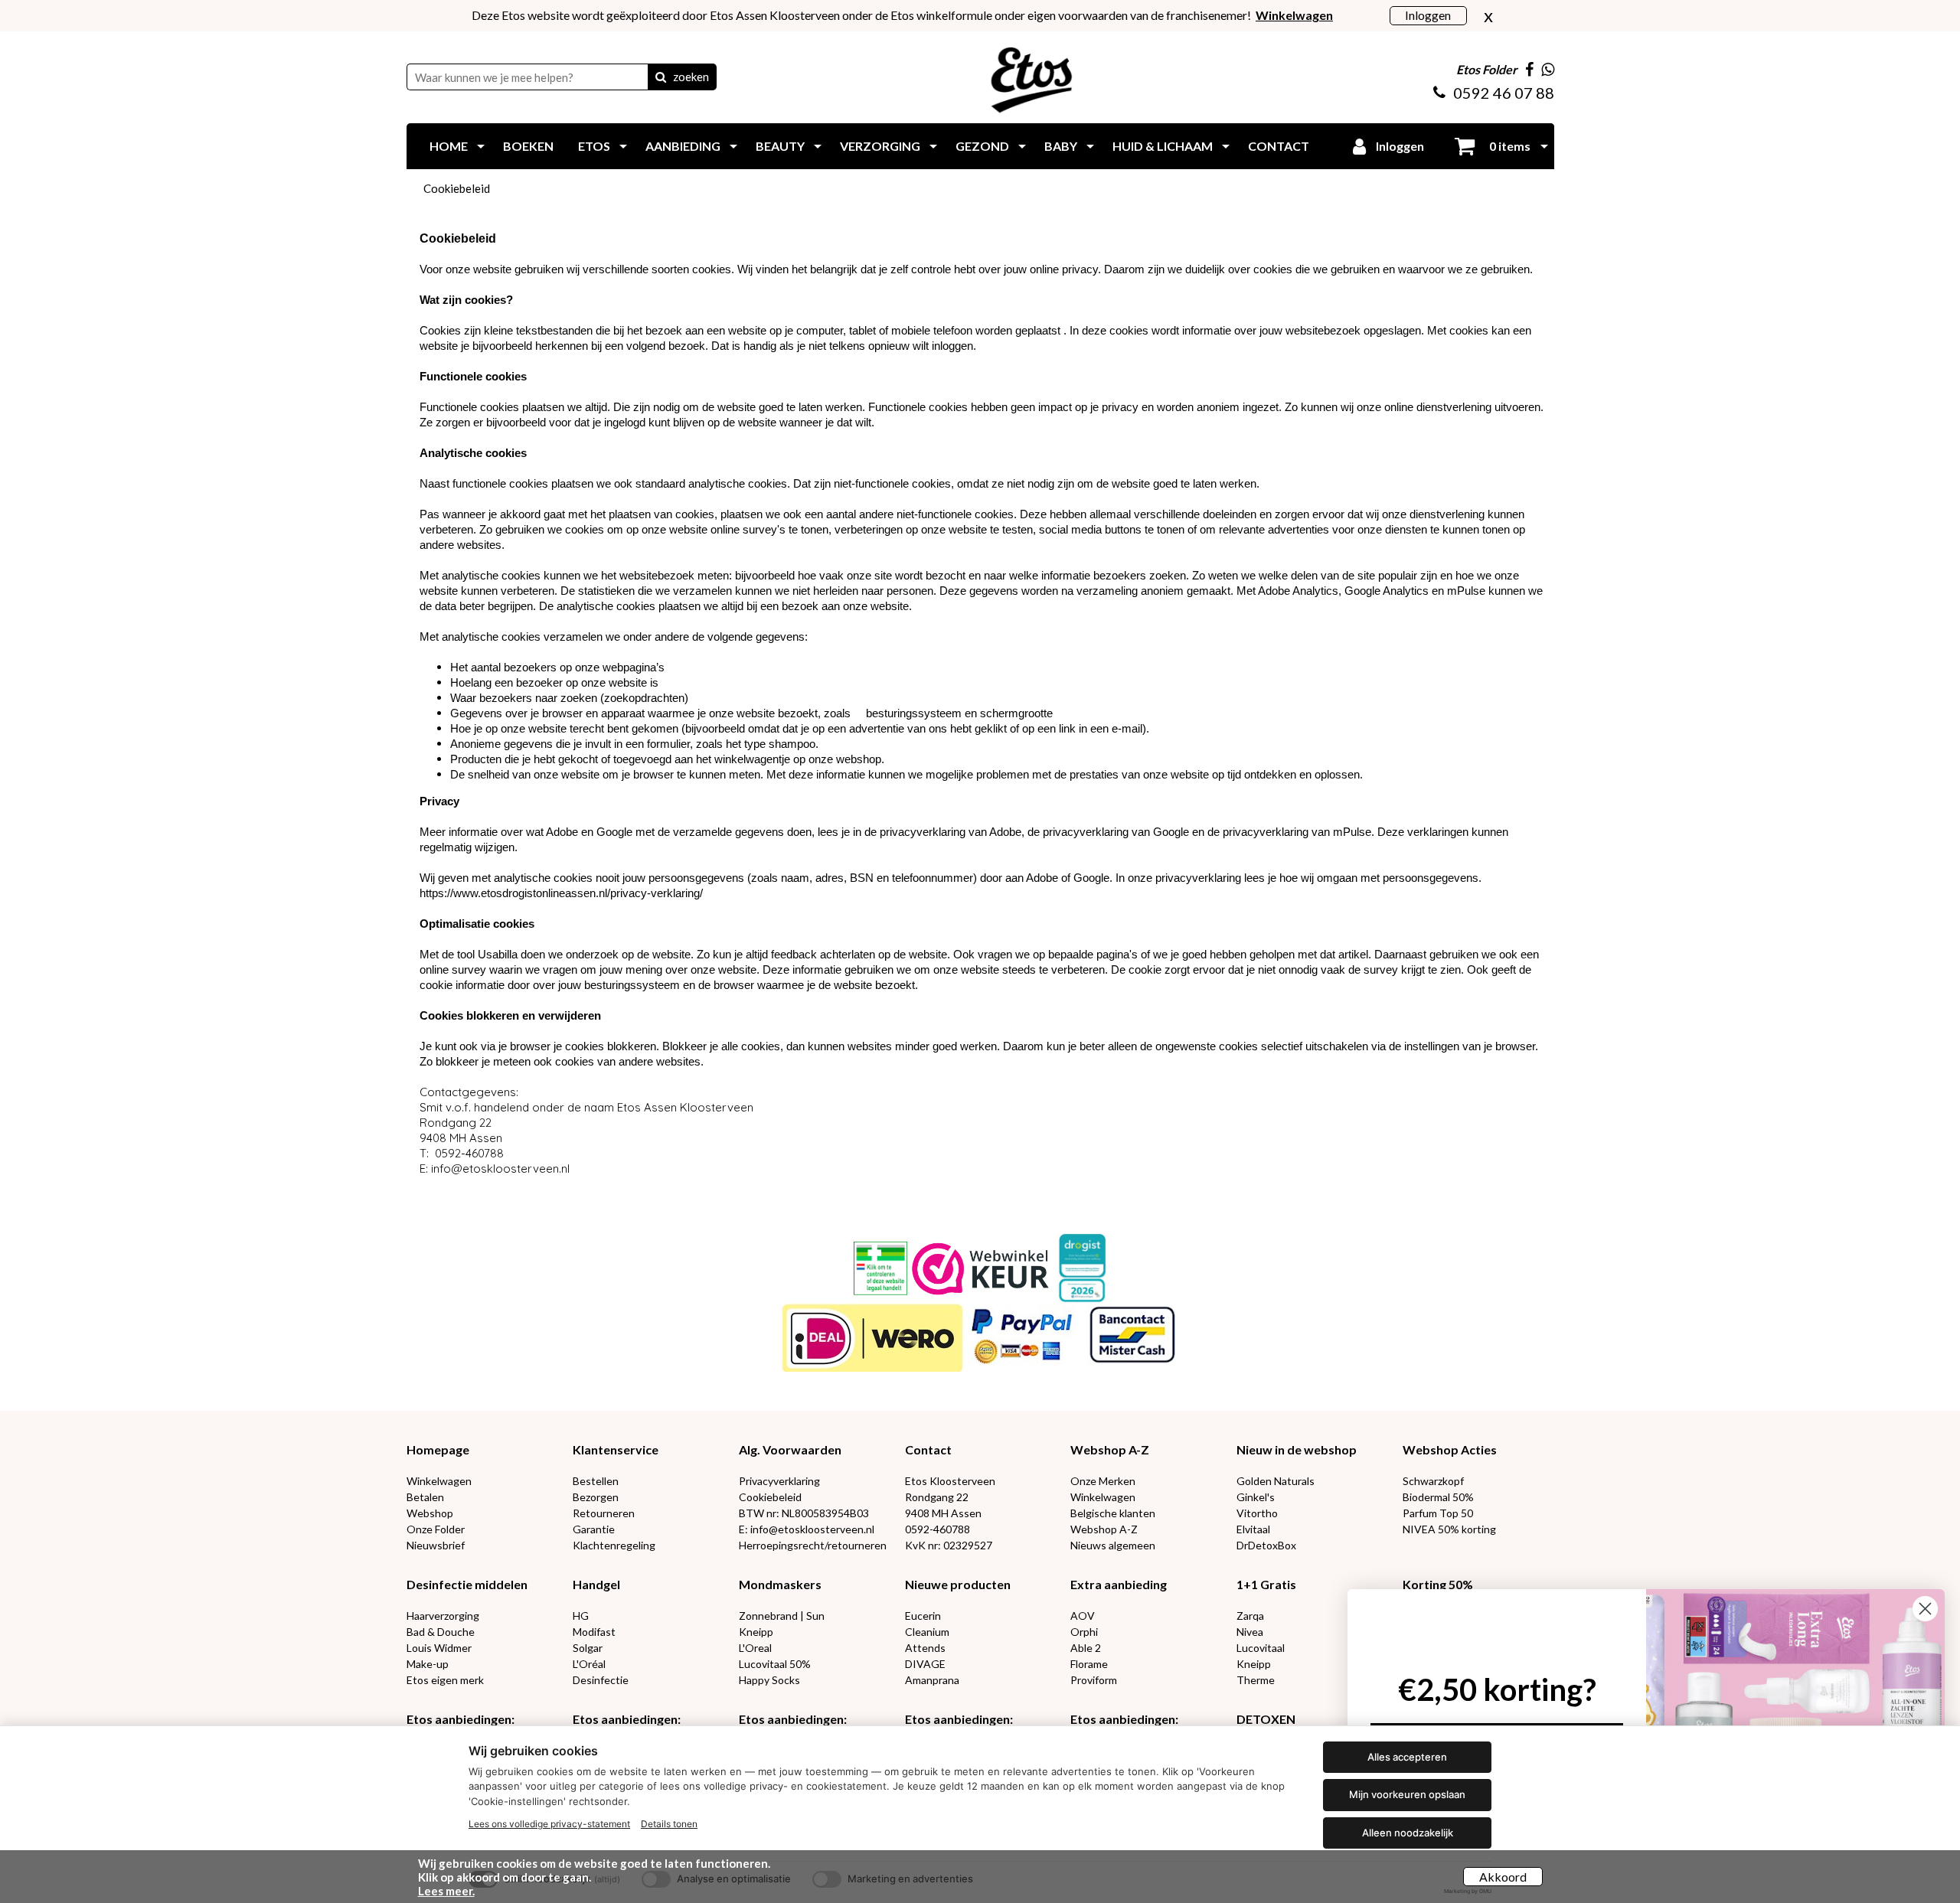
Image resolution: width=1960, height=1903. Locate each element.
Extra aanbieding (1119, 1584)
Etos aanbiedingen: (461, 1719)
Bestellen (596, 1481)
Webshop (430, 1513)
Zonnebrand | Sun (782, 1616)
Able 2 (1086, 1648)
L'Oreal (755, 1648)
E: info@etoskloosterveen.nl (807, 1529)
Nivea (1250, 1632)
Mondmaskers (780, 1584)
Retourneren (604, 1513)
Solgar (588, 1648)
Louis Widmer (439, 1648)
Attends (925, 1648)
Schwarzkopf (1433, 1481)
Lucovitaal (1261, 1648)
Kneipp (756, 1632)
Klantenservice (616, 1449)
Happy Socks (769, 1680)
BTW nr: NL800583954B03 (804, 1513)
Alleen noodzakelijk (1408, 1833)
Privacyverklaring (779, 1481)
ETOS (594, 146)
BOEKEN (528, 146)
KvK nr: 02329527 (949, 1545)
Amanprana (932, 1680)
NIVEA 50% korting (1449, 1529)
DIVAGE (925, 1664)
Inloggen (1428, 15)
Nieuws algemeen (1113, 1545)
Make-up (428, 1664)
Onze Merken (1103, 1481)
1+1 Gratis (1266, 1584)
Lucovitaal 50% (775, 1664)
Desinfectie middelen (467, 1584)
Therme (1256, 1680)
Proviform (1094, 1680)
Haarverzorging (443, 1616)
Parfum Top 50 (1438, 1513)
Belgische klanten (1113, 1513)
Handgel (596, 1584)
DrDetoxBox (1266, 1545)
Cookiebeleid (457, 188)
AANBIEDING (683, 146)
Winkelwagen (439, 1481)
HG (581, 1616)
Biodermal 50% (1438, 1497)
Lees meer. (446, 1891)
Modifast (594, 1632)
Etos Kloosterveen (950, 1481)
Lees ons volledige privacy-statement (549, 1824)
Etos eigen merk (445, 1680)
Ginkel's (1256, 1497)
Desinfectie (601, 1680)
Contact (928, 1449)
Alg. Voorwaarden (790, 1449)
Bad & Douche (441, 1632)
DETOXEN (1266, 1719)
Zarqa (1250, 1616)
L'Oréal (589, 1664)
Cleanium (927, 1632)
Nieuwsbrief (436, 1545)
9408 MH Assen (943, 1513)
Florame (1089, 1664)
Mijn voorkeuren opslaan (1407, 1794)
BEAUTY (780, 146)
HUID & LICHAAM (1163, 146)
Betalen (425, 1497)
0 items (1509, 146)
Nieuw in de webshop (1297, 1449)
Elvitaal (1253, 1529)
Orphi (1084, 1632)
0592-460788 (938, 1529)
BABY (1061, 146)
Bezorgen (596, 1497)
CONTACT (1279, 146)
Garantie (594, 1529)
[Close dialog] (1925, 1609)
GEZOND (982, 146)
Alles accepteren (1407, 1757)
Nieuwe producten (958, 1584)
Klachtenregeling (614, 1545)
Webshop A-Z (1110, 1449)
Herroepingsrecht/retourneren (813, 1545)
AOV (1083, 1616)
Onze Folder (436, 1529)
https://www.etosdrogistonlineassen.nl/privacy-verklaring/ (561, 893)
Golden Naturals (1276, 1481)
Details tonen (669, 1824)
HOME (449, 146)
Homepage (438, 1449)
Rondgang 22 (937, 1497)
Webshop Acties (1450, 1449)
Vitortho (1257, 1513)
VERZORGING (880, 146)
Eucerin (923, 1616)
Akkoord (1503, 1877)
